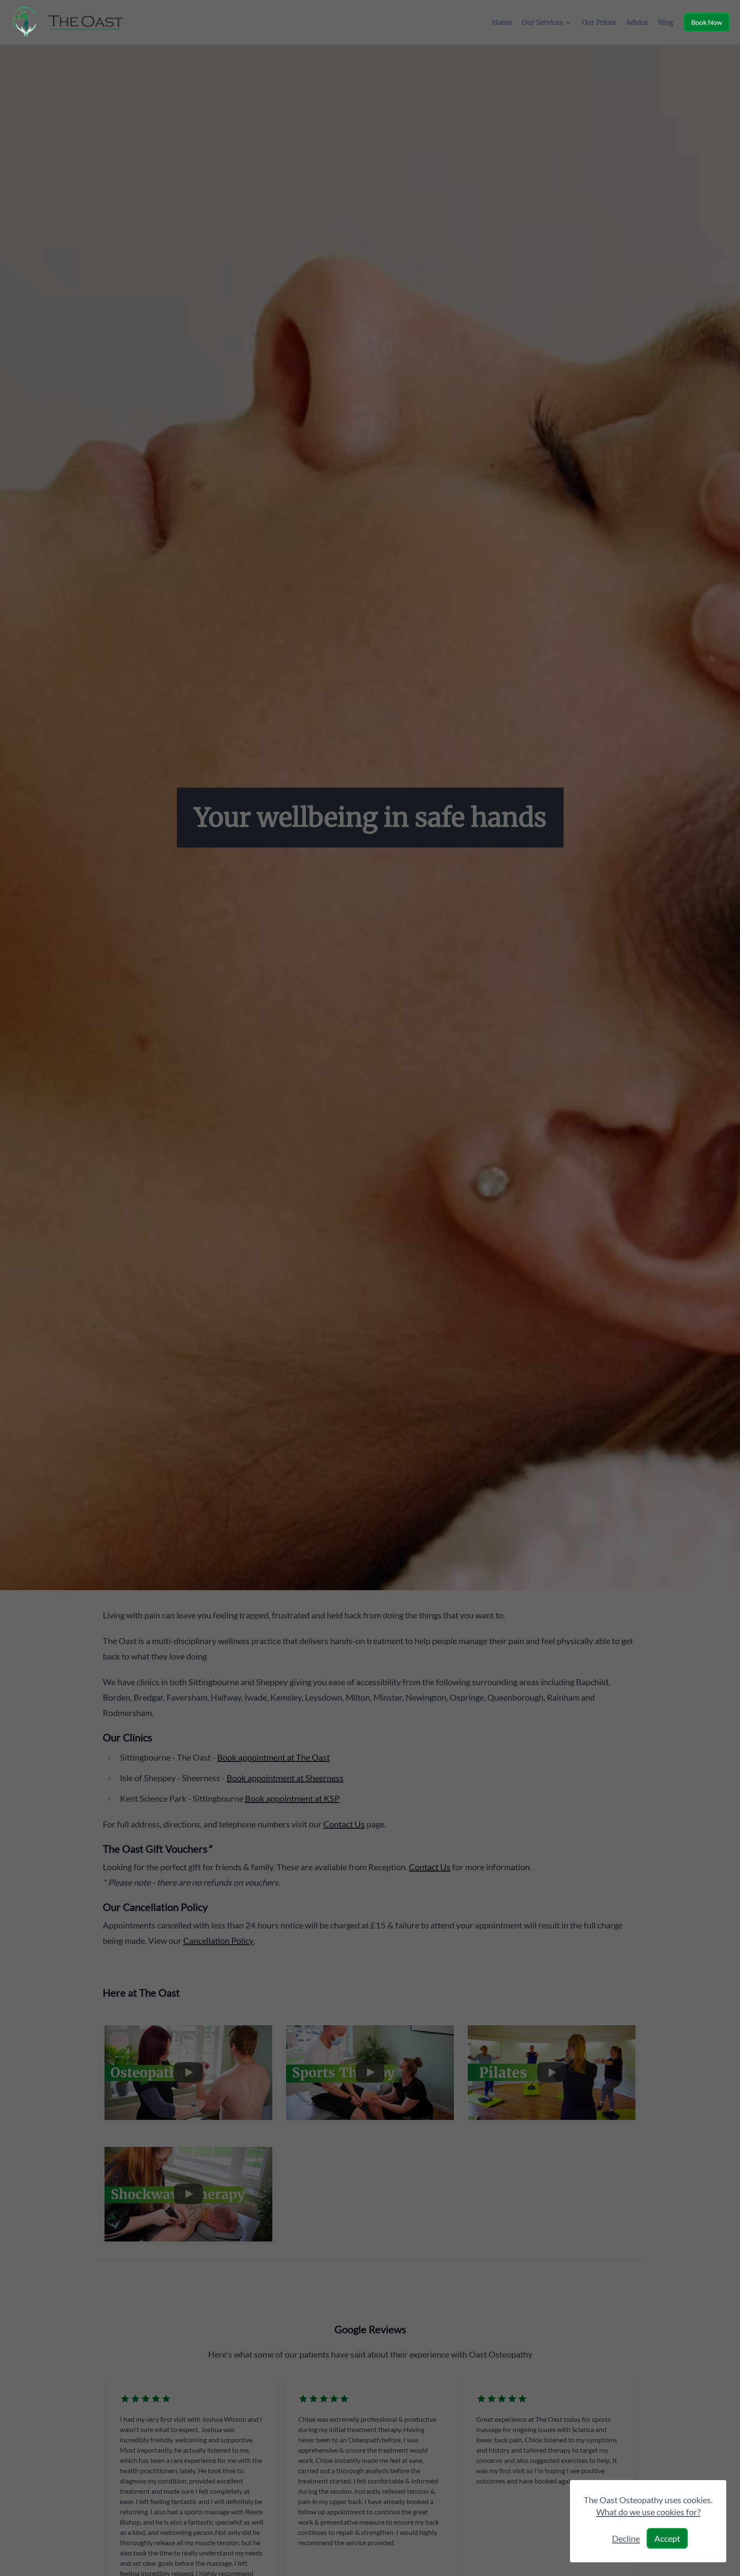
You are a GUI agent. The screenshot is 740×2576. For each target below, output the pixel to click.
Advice (637, 22)
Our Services (543, 22)
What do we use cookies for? (648, 2512)
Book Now (707, 22)
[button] (370, 1288)
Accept (667, 2538)
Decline (626, 2538)
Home (502, 22)
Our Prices (599, 22)
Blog (666, 22)
